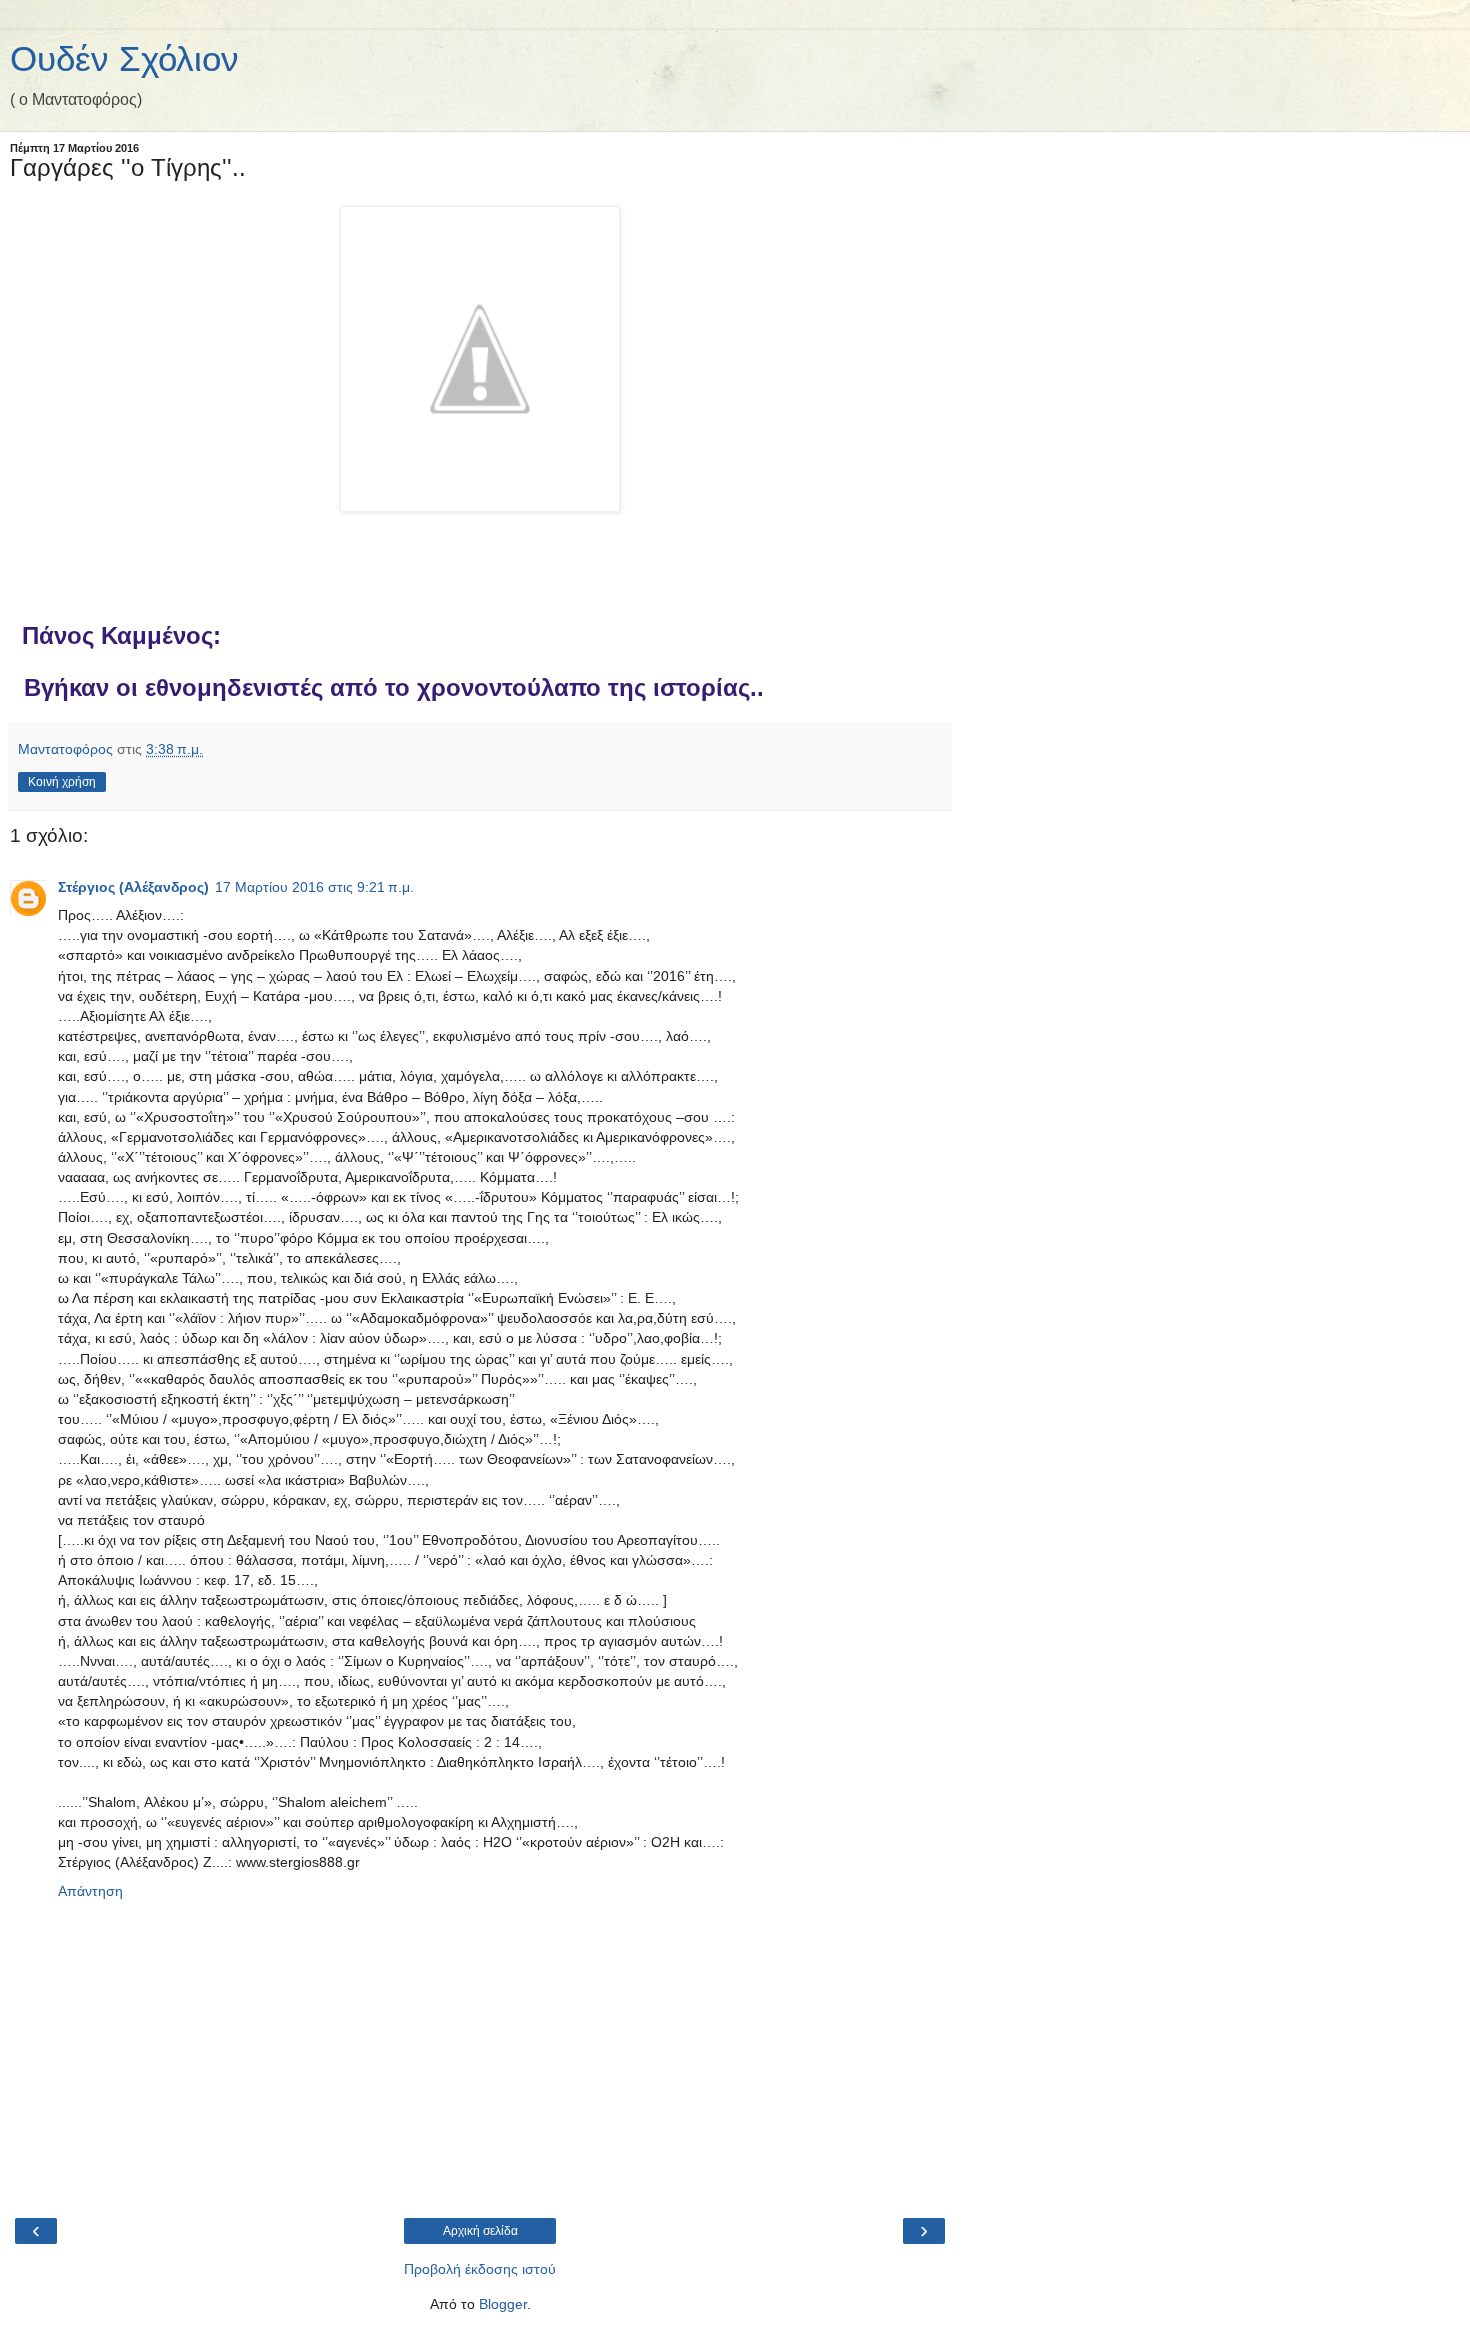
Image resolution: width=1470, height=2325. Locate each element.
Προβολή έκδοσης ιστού (480, 2269)
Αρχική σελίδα (480, 2231)
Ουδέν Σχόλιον (124, 59)
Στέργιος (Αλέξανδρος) (133, 887)
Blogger (503, 2304)
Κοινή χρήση (62, 782)
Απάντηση (90, 1891)
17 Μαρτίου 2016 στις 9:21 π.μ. (314, 887)
